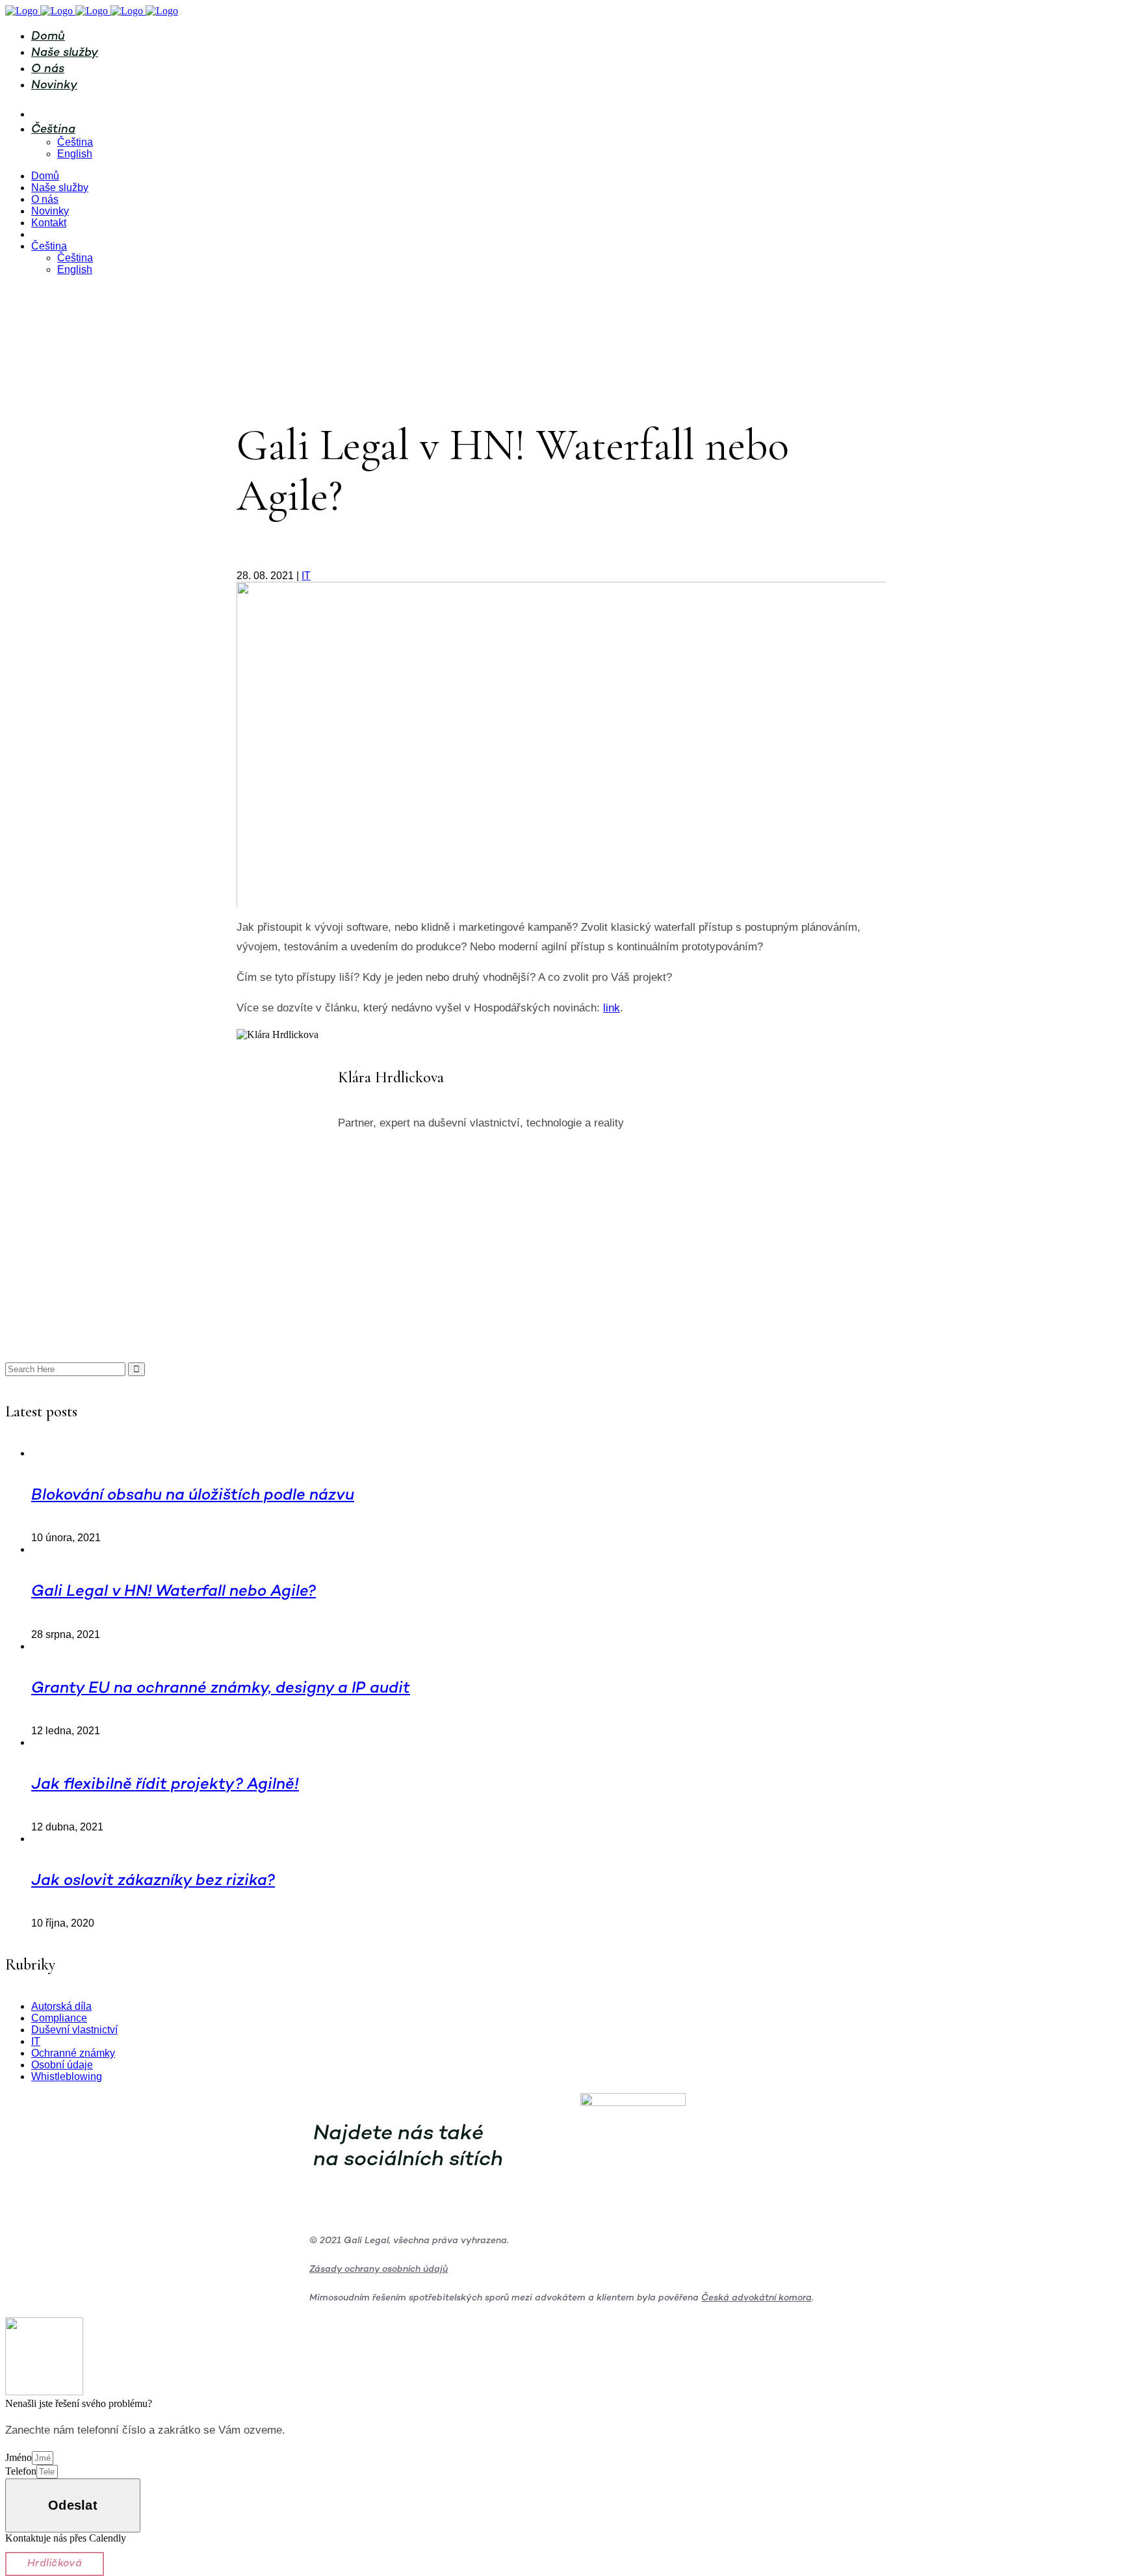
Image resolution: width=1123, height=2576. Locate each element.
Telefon (21, 2471)
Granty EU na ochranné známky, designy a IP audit (221, 1689)
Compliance (59, 2018)
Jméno (19, 2457)
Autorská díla (61, 2006)
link (612, 1008)
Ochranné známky (73, 2053)
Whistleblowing (67, 2076)
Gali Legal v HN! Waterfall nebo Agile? (174, 1592)
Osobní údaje (62, 2065)
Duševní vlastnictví (74, 2030)
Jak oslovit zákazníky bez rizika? (153, 1881)
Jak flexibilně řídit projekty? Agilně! (165, 1785)
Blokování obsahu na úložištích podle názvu (193, 1496)
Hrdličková (55, 2564)
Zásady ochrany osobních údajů (379, 2270)
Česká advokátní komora (756, 2298)
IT (306, 576)
